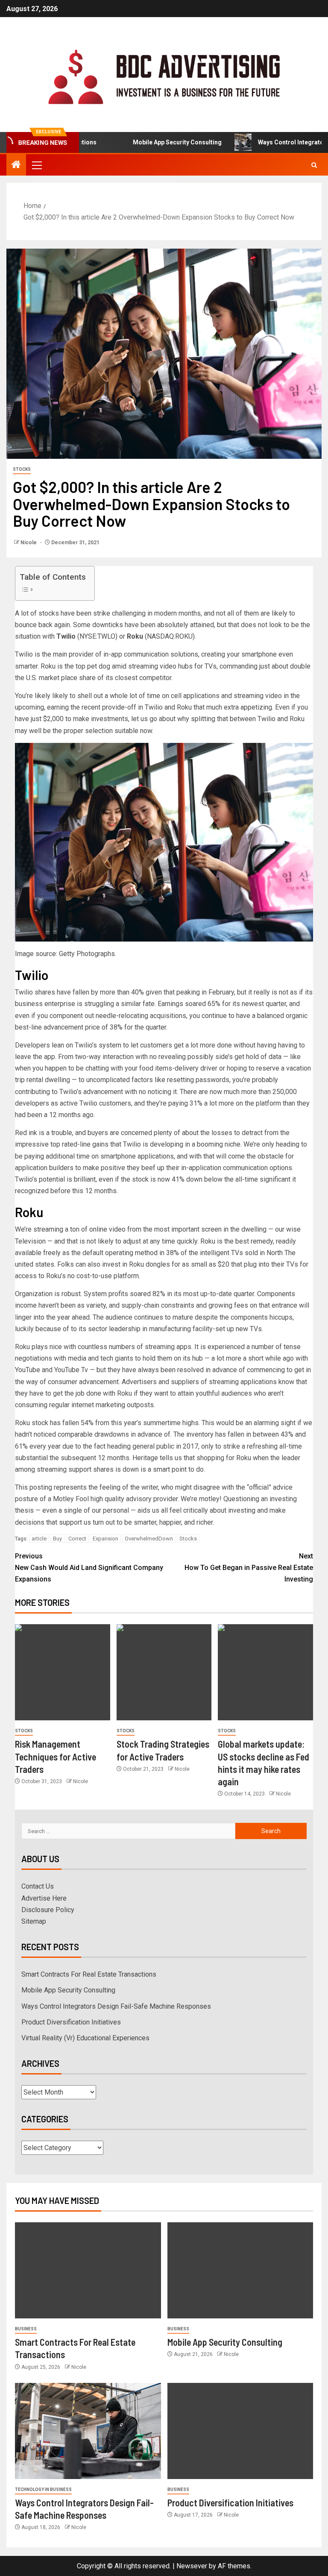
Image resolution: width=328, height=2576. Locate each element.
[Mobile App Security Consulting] (240, 2270)
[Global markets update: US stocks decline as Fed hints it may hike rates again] (265, 1672)
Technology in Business (43, 2489)
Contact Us (38, 1886)
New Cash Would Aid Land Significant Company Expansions (89, 1568)
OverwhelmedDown (149, 1539)
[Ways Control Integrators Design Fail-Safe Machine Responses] (88, 2431)
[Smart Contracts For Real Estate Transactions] (88, 2270)
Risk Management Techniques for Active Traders (56, 1756)
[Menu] (36, 165)
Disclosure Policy (48, 1910)
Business (26, 2329)
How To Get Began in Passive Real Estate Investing (249, 1568)
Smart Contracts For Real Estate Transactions (89, 1974)
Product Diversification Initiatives (71, 2022)
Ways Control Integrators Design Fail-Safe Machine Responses (116, 2006)
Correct (77, 1539)
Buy (57, 1539)
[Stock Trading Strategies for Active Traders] (164, 1672)
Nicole (29, 543)
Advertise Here (44, 1898)
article (39, 1539)
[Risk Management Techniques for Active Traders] (63, 1672)
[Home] (16, 165)
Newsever (192, 2566)
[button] (36, 165)
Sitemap (34, 1921)
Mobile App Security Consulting (145, 142)
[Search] (314, 165)
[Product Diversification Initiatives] (240, 2431)
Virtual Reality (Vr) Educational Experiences (85, 2038)
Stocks (22, 469)
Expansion (105, 1539)
